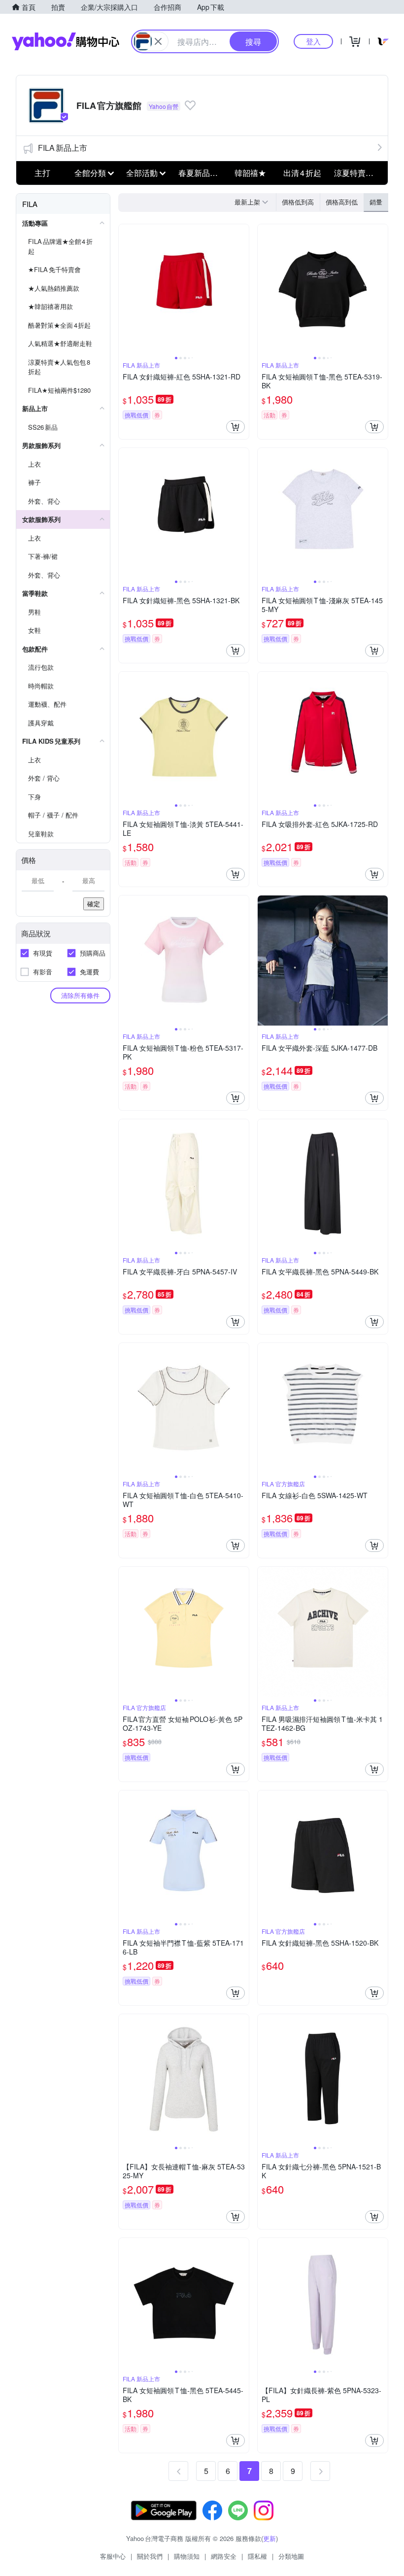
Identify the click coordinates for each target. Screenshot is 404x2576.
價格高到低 (342, 202)
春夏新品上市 (202, 173)
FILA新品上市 (63, 148)
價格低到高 (298, 202)
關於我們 (150, 2556)
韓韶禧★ (250, 173)
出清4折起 (302, 173)
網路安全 (224, 2556)
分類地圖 (291, 2556)
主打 (42, 173)
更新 (269, 2538)
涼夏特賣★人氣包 (357, 173)
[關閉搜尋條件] (158, 41)
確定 (94, 904)
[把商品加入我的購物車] (236, 427)
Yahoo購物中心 (66, 41)
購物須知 (187, 2556)
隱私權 (257, 2556)
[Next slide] (242, 289)
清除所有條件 (80, 995)
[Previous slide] (125, 289)
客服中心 (113, 2556)
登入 (313, 41)
